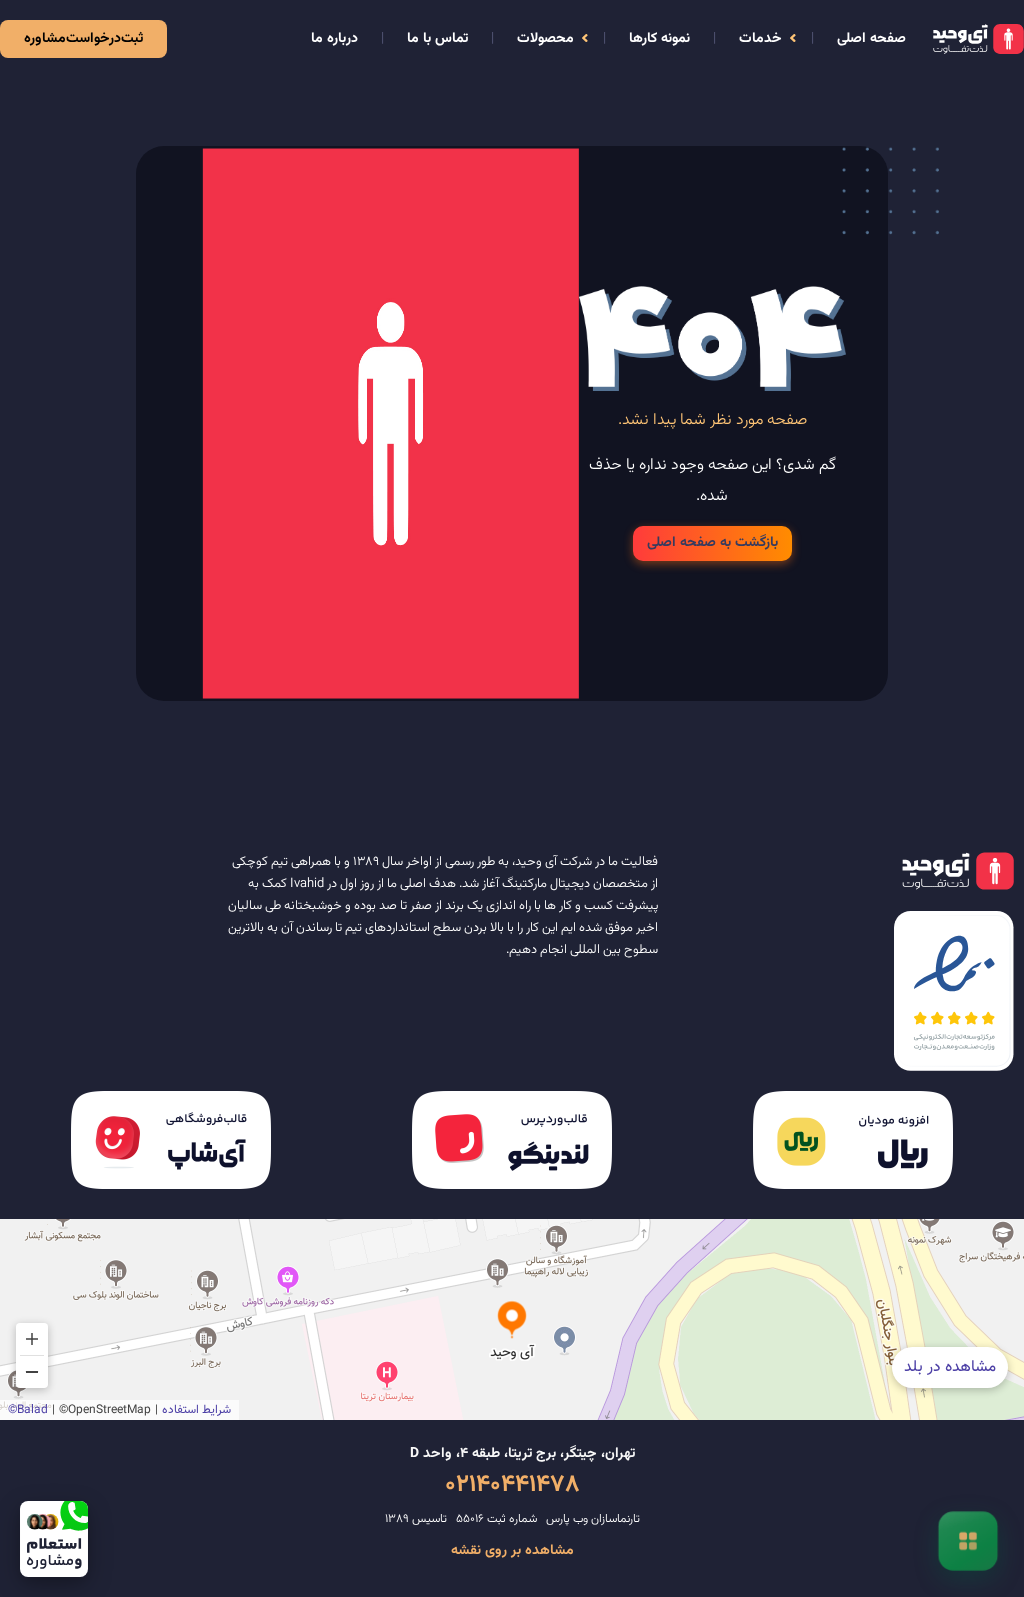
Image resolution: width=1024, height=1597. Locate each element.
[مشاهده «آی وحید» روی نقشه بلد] (512, 1319)
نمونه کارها (659, 39)
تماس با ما (437, 39)
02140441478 (512, 1485)
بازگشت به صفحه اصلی (712, 543)
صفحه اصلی (871, 39)
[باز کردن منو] (968, 1541)
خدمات (760, 39)
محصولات (545, 39)
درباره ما (334, 39)
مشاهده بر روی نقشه (512, 1551)
